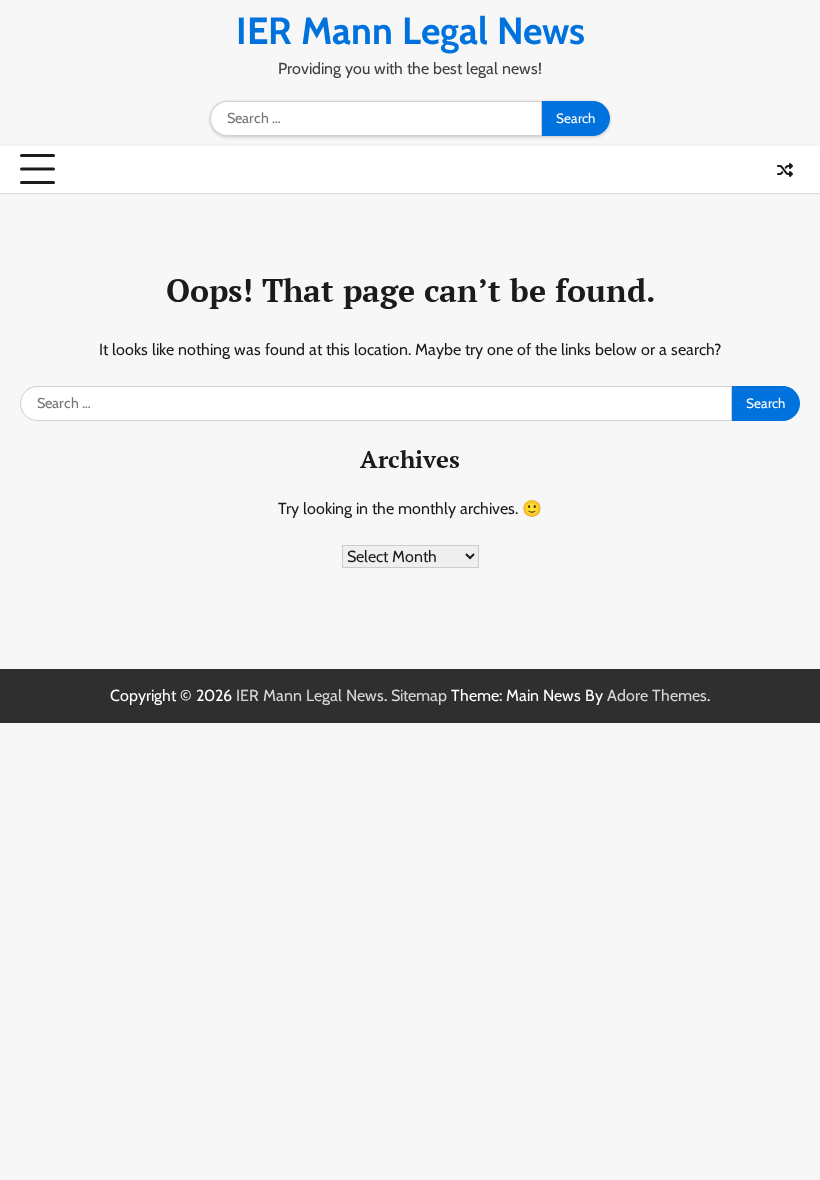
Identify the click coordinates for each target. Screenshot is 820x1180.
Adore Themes (657, 695)
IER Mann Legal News (410, 30)
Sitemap (419, 695)
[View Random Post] (785, 170)
